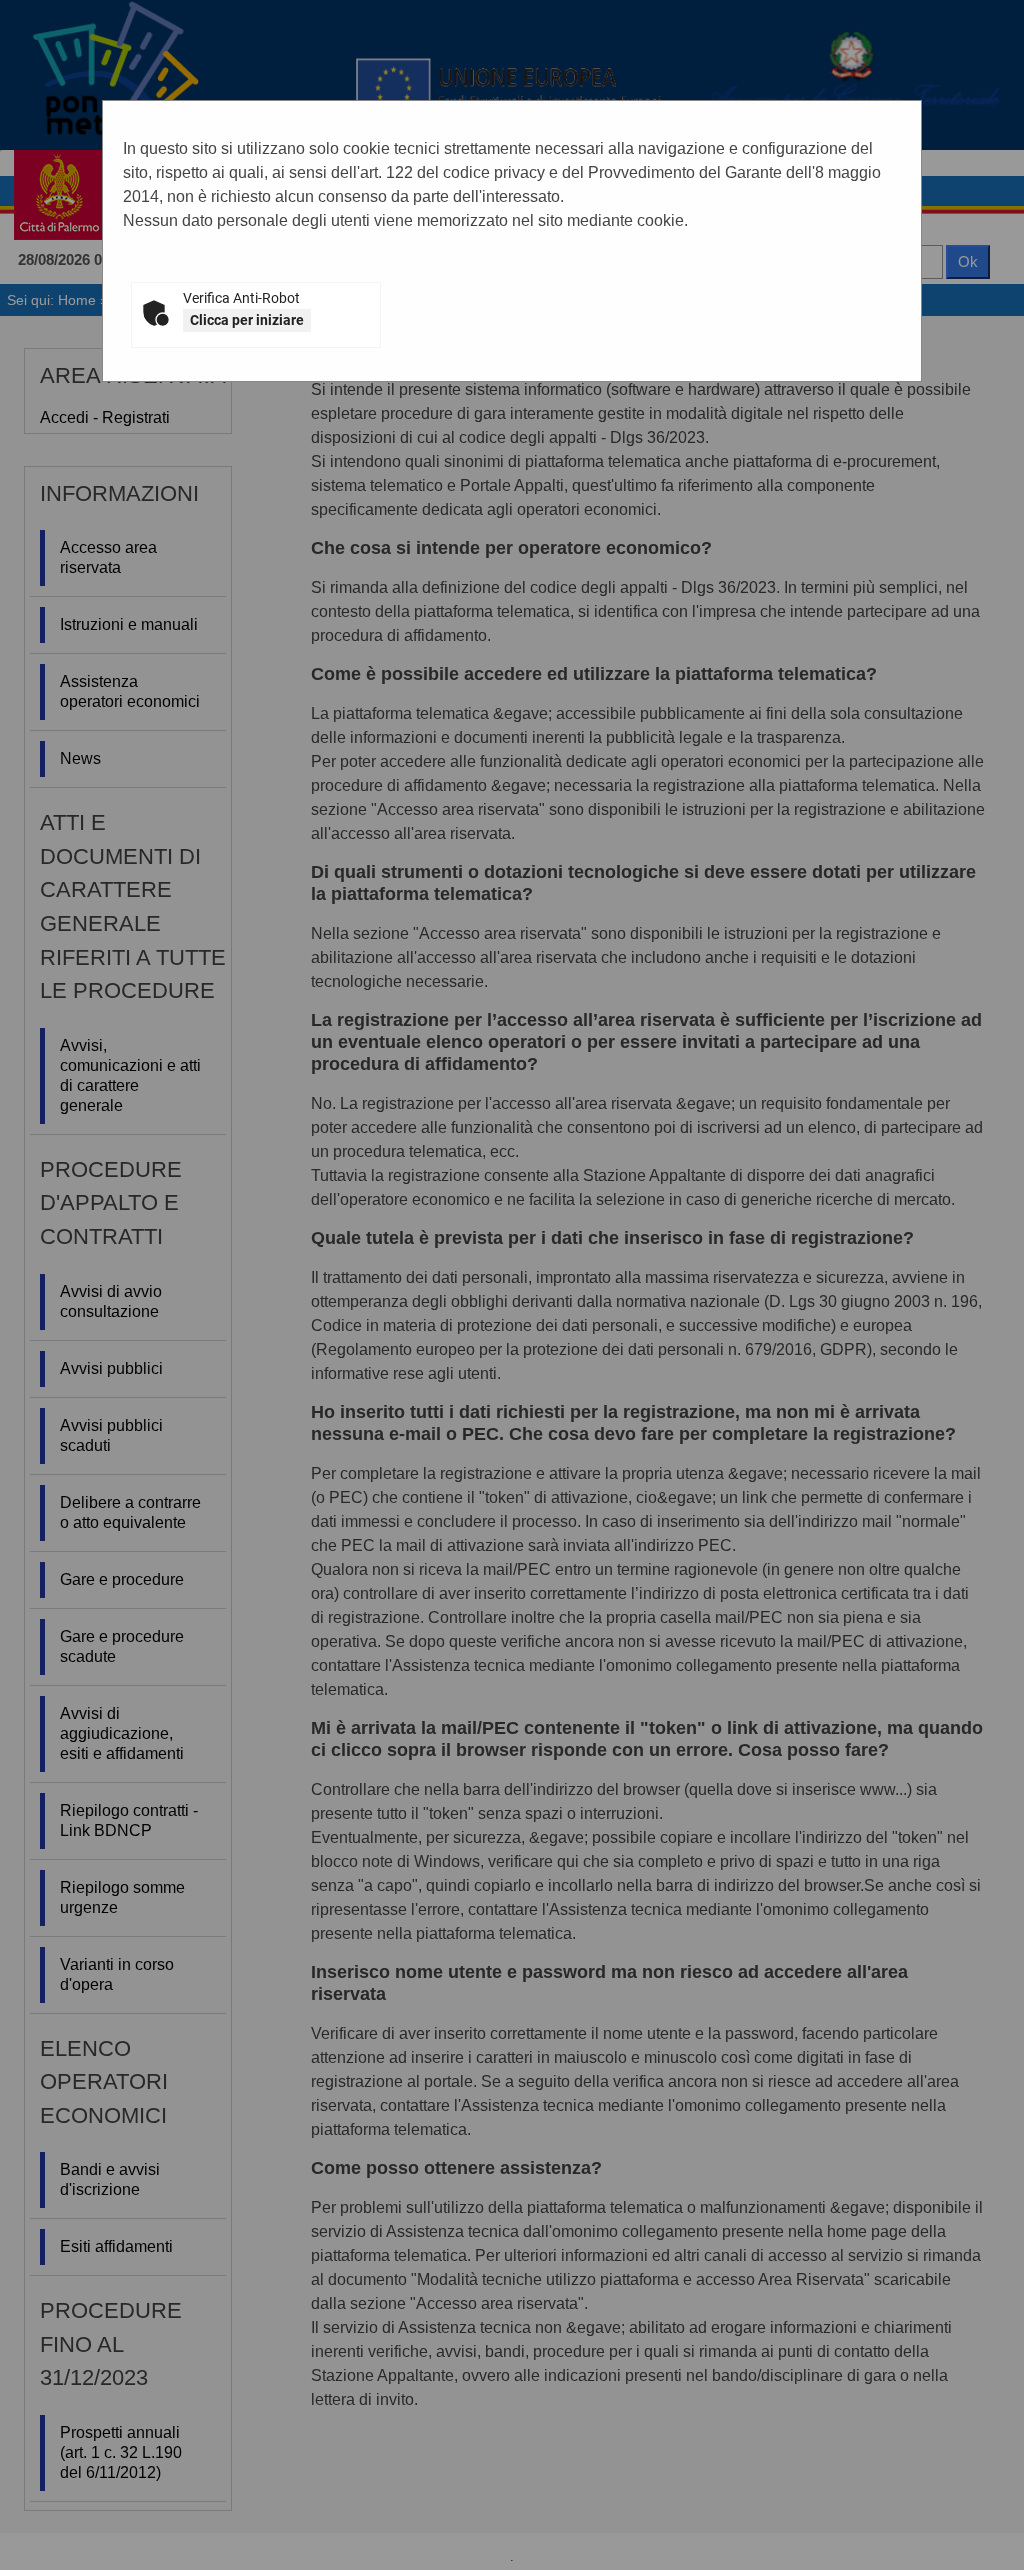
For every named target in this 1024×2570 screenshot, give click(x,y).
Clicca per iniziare (247, 320)
